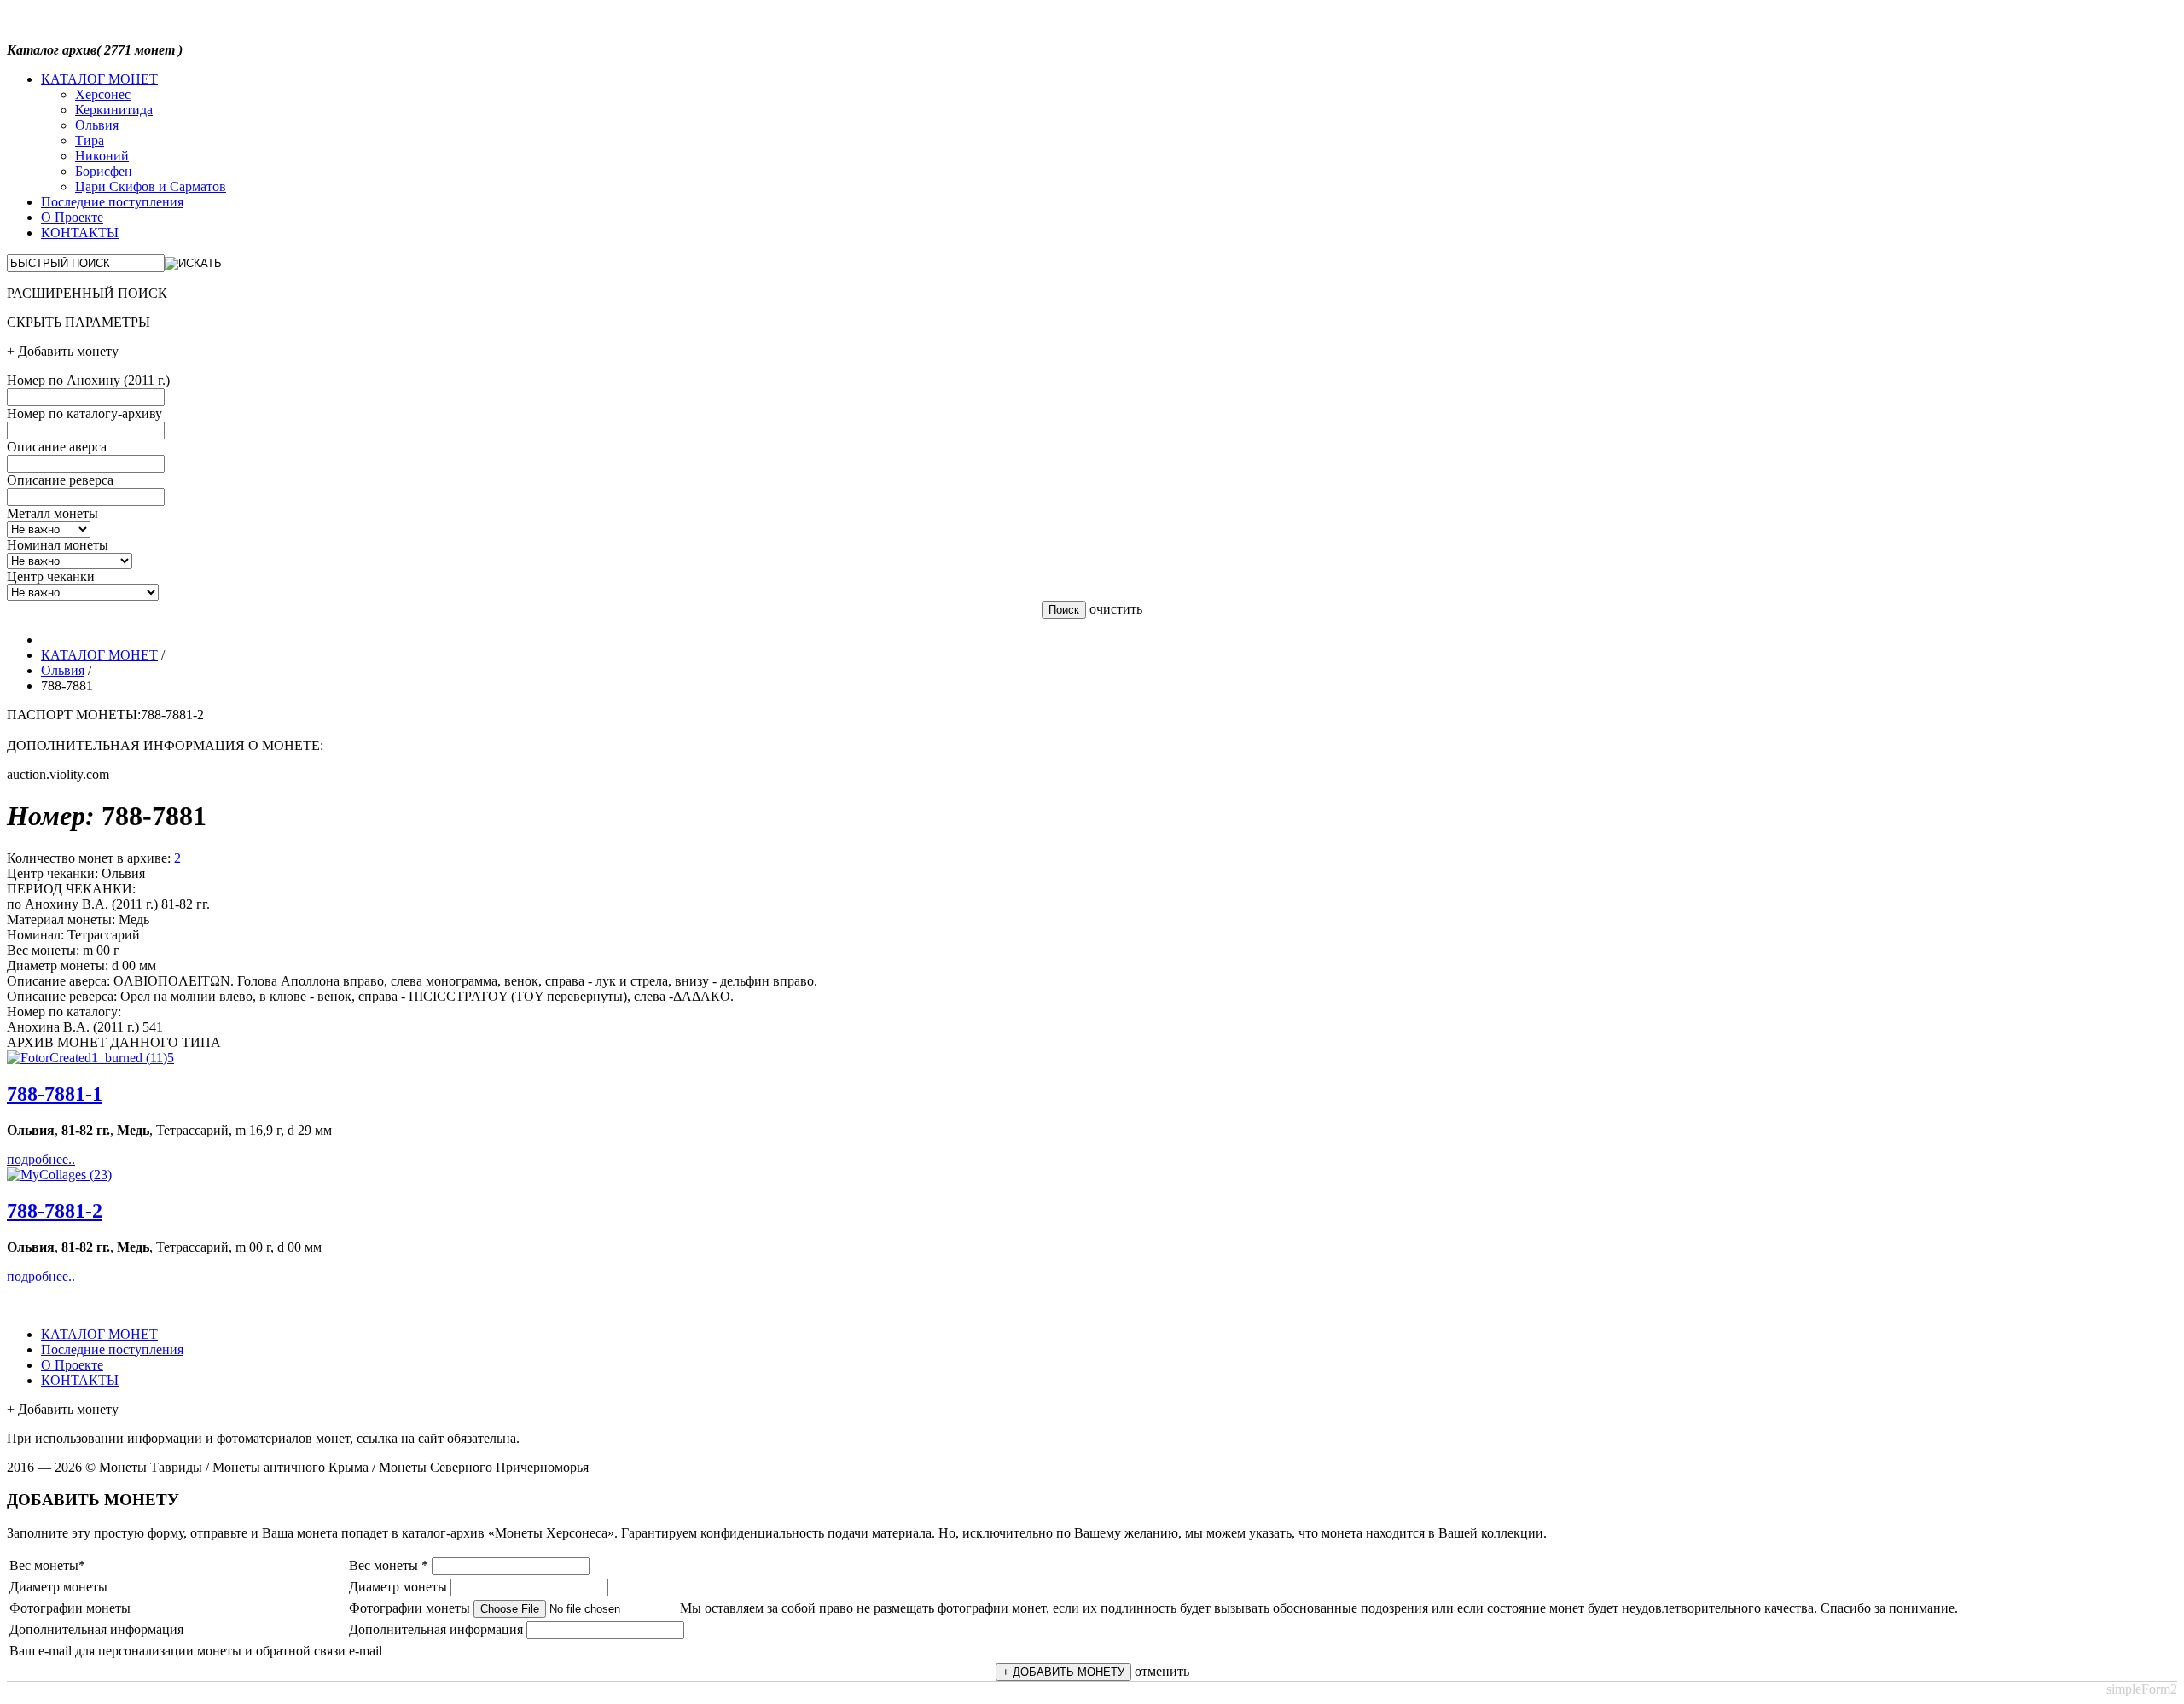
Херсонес (103, 94)
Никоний (102, 156)
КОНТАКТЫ (80, 233)
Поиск (1064, 610)
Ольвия (97, 125)
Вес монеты (389, 1565)
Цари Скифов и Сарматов (151, 186)
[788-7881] (90, 1058)
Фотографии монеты (409, 1608)
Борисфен (104, 171)
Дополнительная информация (436, 1629)
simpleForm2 (2142, 1689)
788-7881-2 (55, 1211)
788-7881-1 (55, 1094)
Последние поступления (112, 202)
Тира (90, 140)
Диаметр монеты (398, 1587)
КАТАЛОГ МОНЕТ (99, 79)
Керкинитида (114, 110)
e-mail (366, 1651)
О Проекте (72, 217)
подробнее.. (41, 1159)
